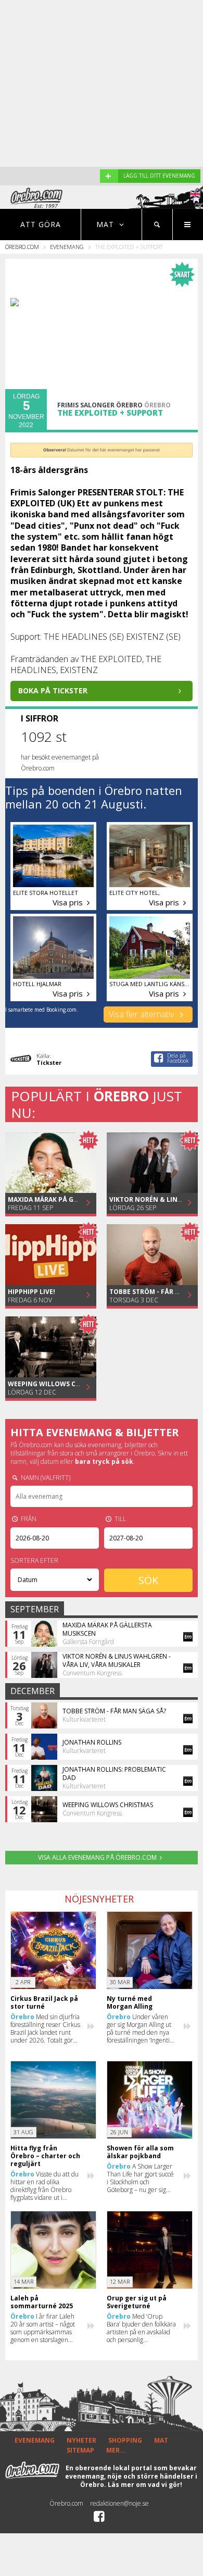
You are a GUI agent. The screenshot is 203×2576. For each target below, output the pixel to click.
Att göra (41, 224)
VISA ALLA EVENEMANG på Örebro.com (97, 1857)
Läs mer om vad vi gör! (145, 2485)
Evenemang (67, 247)
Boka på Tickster (53, 690)
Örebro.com (22, 247)
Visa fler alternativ (142, 1014)
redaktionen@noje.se (119, 2503)
